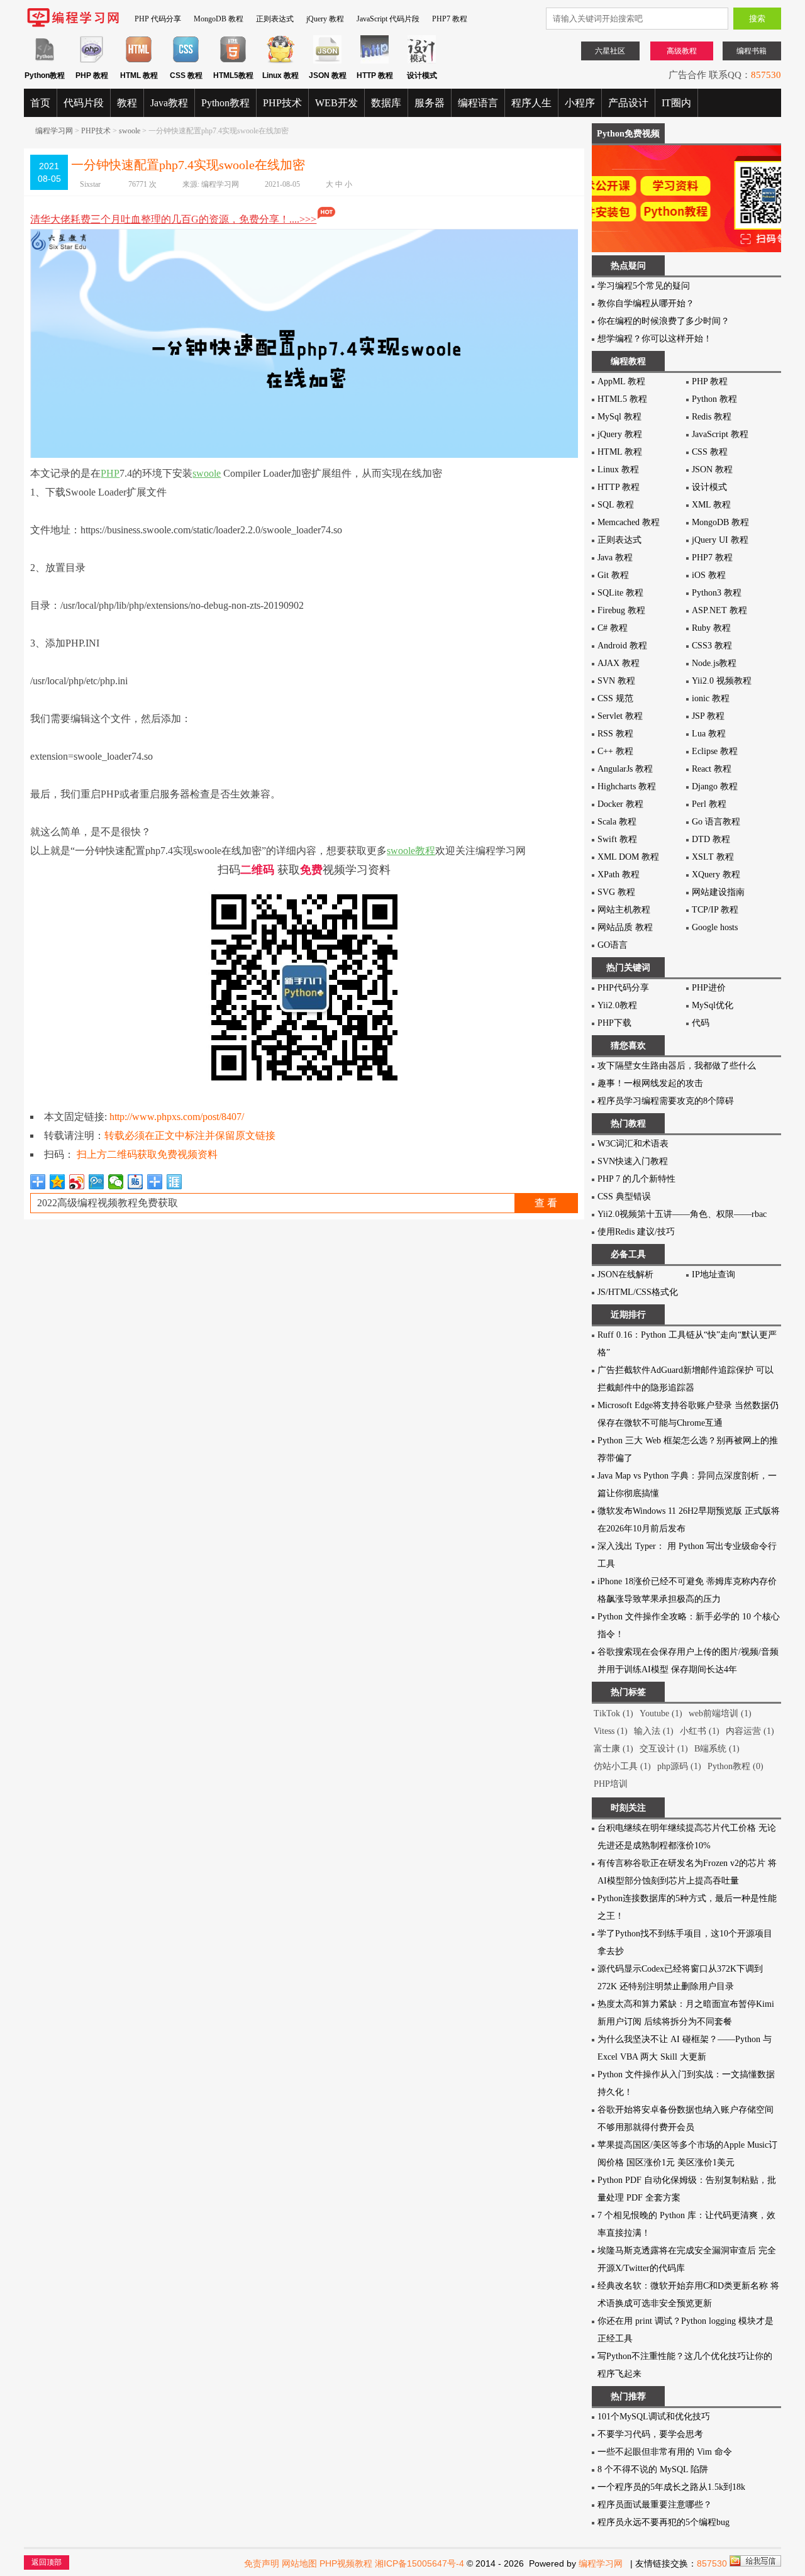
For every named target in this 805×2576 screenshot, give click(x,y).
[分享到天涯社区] (175, 1182)
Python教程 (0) (736, 1766)
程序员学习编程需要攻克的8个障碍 (666, 1101)
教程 (127, 103)
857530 (766, 75)
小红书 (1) (700, 1731)
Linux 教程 (618, 469)
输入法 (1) (654, 1731)
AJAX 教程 (619, 663)
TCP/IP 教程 (715, 910)
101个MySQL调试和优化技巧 (654, 2417)
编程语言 (478, 103)
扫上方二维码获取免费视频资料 (147, 1154)
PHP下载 (614, 1023)
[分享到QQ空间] (58, 1182)
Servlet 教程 (620, 716)
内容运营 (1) (750, 1731)
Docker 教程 (620, 804)
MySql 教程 (619, 417)
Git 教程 (613, 575)
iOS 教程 (709, 575)
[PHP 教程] (92, 61)
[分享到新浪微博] (77, 1182)
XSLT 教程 (713, 857)
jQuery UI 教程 (720, 540)
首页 (40, 103)
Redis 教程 (712, 417)
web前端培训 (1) (720, 1713)
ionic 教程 (711, 698)
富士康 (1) (613, 1749)
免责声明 (262, 2563)
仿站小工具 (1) (622, 1766)
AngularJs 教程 (625, 769)
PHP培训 (611, 1784)
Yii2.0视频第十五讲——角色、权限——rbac (682, 1214)
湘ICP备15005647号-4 (419, 2563)
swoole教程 (411, 851)
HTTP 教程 (619, 487)
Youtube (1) (661, 1713)
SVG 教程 (616, 892)
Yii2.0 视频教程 (722, 681)
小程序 (580, 103)
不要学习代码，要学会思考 (650, 2434)
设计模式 (709, 487)
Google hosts (715, 927)
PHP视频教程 (346, 2563)
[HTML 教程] (139, 61)
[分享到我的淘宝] (155, 1182)
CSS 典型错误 (624, 1196)
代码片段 (84, 103)
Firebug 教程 (621, 610)
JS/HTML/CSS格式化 (638, 1292)
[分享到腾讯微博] (97, 1182)
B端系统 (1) (717, 1749)
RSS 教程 (615, 734)
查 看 (546, 1203)
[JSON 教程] (327, 61)
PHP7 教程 (450, 19)
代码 (701, 1023)
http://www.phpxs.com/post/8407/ (177, 1117)
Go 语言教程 (716, 822)
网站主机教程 (624, 910)
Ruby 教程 (711, 628)
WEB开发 (336, 103)
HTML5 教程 (622, 399)
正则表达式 (275, 19)
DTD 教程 (711, 839)
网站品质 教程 (625, 927)
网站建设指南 (718, 892)
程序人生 (531, 103)
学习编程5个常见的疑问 (644, 286)
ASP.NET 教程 (719, 610)
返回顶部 (47, 2562)
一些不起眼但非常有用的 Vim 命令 (665, 2452)
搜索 (757, 19)
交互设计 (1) (664, 1749)
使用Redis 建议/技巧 (636, 1232)
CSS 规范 (615, 698)
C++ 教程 (615, 751)
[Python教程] (44, 61)
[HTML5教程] (233, 61)
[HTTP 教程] (375, 61)
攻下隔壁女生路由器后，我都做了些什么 (677, 1066)
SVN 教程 (616, 681)
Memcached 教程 (629, 522)
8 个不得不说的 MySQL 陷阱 (653, 2469)
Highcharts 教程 (627, 786)
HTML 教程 (620, 452)
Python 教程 (714, 399)
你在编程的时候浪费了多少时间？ (663, 321)
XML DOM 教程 (628, 857)
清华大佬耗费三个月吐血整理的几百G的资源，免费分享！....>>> (173, 219)
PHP (110, 473)
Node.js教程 (714, 663)
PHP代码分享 (623, 988)
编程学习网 (54, 131)
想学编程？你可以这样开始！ (655, 339)
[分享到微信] (116, 1182)
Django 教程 (715, 786)
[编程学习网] (73, 25)
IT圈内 (676, 103)
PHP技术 (282, 103)
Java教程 (169, 103)
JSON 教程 (712, 469)
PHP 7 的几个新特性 (636, 1179)
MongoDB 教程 (219, 19)
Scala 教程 (617, 822)
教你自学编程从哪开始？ (646, 303)
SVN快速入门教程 (633, 1161)
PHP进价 (709, 988)
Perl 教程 (709, 804)
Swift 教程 (617, 839)
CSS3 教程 (712, 646)
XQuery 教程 (716, 874)
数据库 (386, 103)
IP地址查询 (713, 1274)
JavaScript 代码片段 (388, 19)
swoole (130, 131)
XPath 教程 (619, 874)
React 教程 (712, 769)
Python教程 (225, 103)
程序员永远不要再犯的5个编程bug (663, 2522)
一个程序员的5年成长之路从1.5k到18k (671, 2487)
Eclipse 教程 (715, 751)
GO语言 (613, 945)
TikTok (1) (613, 1713)
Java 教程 (615, 558)
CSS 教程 (710, 452)
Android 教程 (622, 646)
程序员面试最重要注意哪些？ (655, 2505)
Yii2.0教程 (617, 1005)
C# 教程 (613, 628)
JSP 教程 (708, 716)
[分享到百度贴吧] (136, 1182)
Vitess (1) (611, 1731)
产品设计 (628, 103)
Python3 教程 (717, 593)
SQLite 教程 (620, 593)
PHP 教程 (710, 381)
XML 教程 (711, 505)
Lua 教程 (709, 734)
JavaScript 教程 (720, 434)
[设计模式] (422, 61)
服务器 (430, 103)
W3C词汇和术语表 (633, 1144)
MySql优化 (713, 1005)
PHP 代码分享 (158, 19)
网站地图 (299, 2563)
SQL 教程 (616, 505)
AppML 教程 (621, 381)
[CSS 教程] (186, 61)
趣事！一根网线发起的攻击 (650, 1083)
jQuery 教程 (325, 19)
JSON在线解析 (625, 1274)
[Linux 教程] (280, 61)
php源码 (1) (679, 1766)
